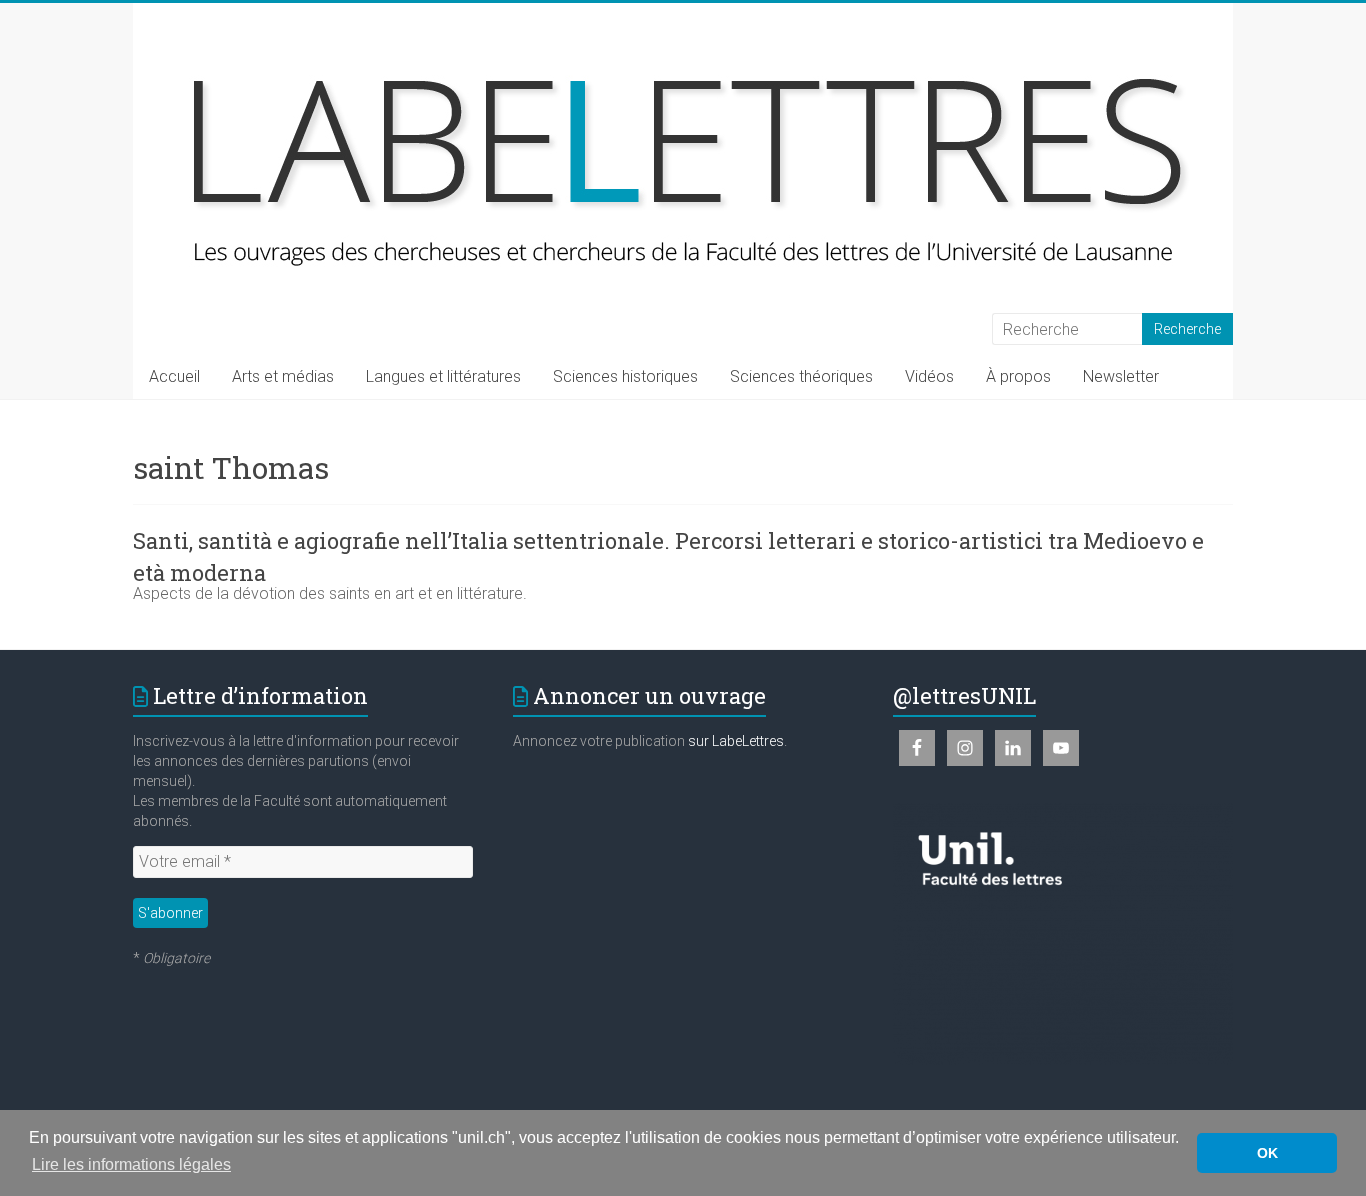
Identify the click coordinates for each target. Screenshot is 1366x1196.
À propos (1018, 376)
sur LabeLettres (736, 741)
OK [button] (1267, 1153)
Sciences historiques (625, 376)
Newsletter (1121, 376)
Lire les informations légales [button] (131, 1164)
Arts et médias (283, 376)
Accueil (174, 376)
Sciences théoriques (801, 376)
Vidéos (929, 376)
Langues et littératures (443, 376)
